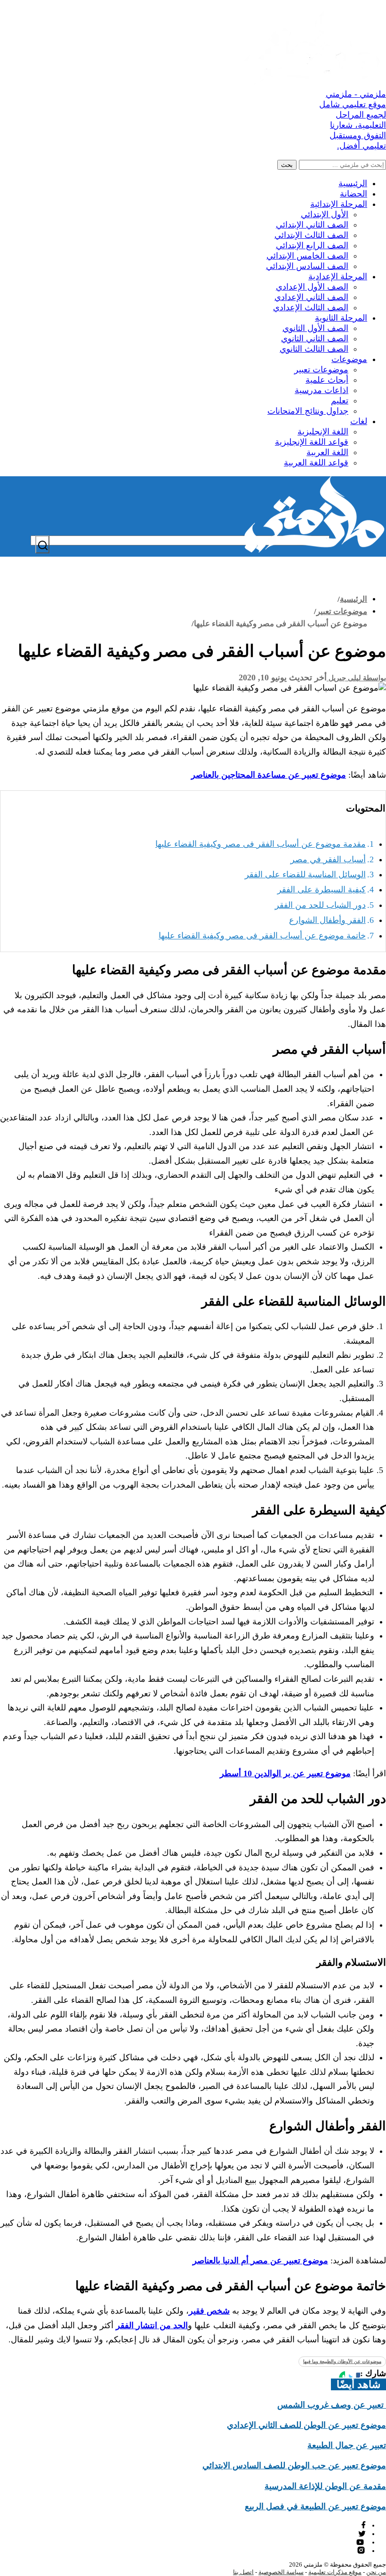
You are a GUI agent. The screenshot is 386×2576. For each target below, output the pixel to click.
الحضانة (354, 194)
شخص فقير (209, 2311)
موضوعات (349, 359)
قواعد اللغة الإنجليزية (312, 442)
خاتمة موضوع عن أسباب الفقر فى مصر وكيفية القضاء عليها (262, 936)
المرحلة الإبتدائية (339, 204)
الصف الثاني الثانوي (315, 339)
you (361, 2542)
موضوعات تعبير (321, 370)
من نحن (376, 2572)
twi (362, 2533)
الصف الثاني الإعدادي (311, 297)
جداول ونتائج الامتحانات (308, 411)
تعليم (340, 401)
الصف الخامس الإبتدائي (307, 256)
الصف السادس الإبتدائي (307, 266)
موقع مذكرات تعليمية (335, 2572)
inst (362, 2550)
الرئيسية (353, 183)
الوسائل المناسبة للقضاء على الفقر (305, 874)
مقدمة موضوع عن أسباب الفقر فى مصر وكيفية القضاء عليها (261, 844)
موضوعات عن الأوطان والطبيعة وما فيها (342, 2361)
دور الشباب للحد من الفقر (320, 905)
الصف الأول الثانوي (315, 328)
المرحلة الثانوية (341, 318)
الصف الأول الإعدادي (312, 287)
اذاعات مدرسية (322, 390)
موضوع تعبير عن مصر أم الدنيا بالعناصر (260, 2261)
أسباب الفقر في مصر (328, 859)
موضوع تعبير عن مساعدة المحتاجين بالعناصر (269, 775)
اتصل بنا (243, 2572)
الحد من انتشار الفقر (152, 2325)
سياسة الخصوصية (281, 2572)
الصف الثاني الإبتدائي (312, 225)
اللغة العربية (327, 452)
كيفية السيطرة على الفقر (322, 890)
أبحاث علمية (327, 380)
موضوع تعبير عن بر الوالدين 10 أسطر (285, 1773)
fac (362, 2525)
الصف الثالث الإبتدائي (311, 235)
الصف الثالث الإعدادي (311, 307)
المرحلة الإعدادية (338, 276)
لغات (359, 421)
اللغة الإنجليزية (323, 432)
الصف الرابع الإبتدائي (312, 245)
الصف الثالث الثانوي (314, 349)
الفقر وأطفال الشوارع (327, 920)
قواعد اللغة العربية (316, 463)
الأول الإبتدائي (325, 214)
